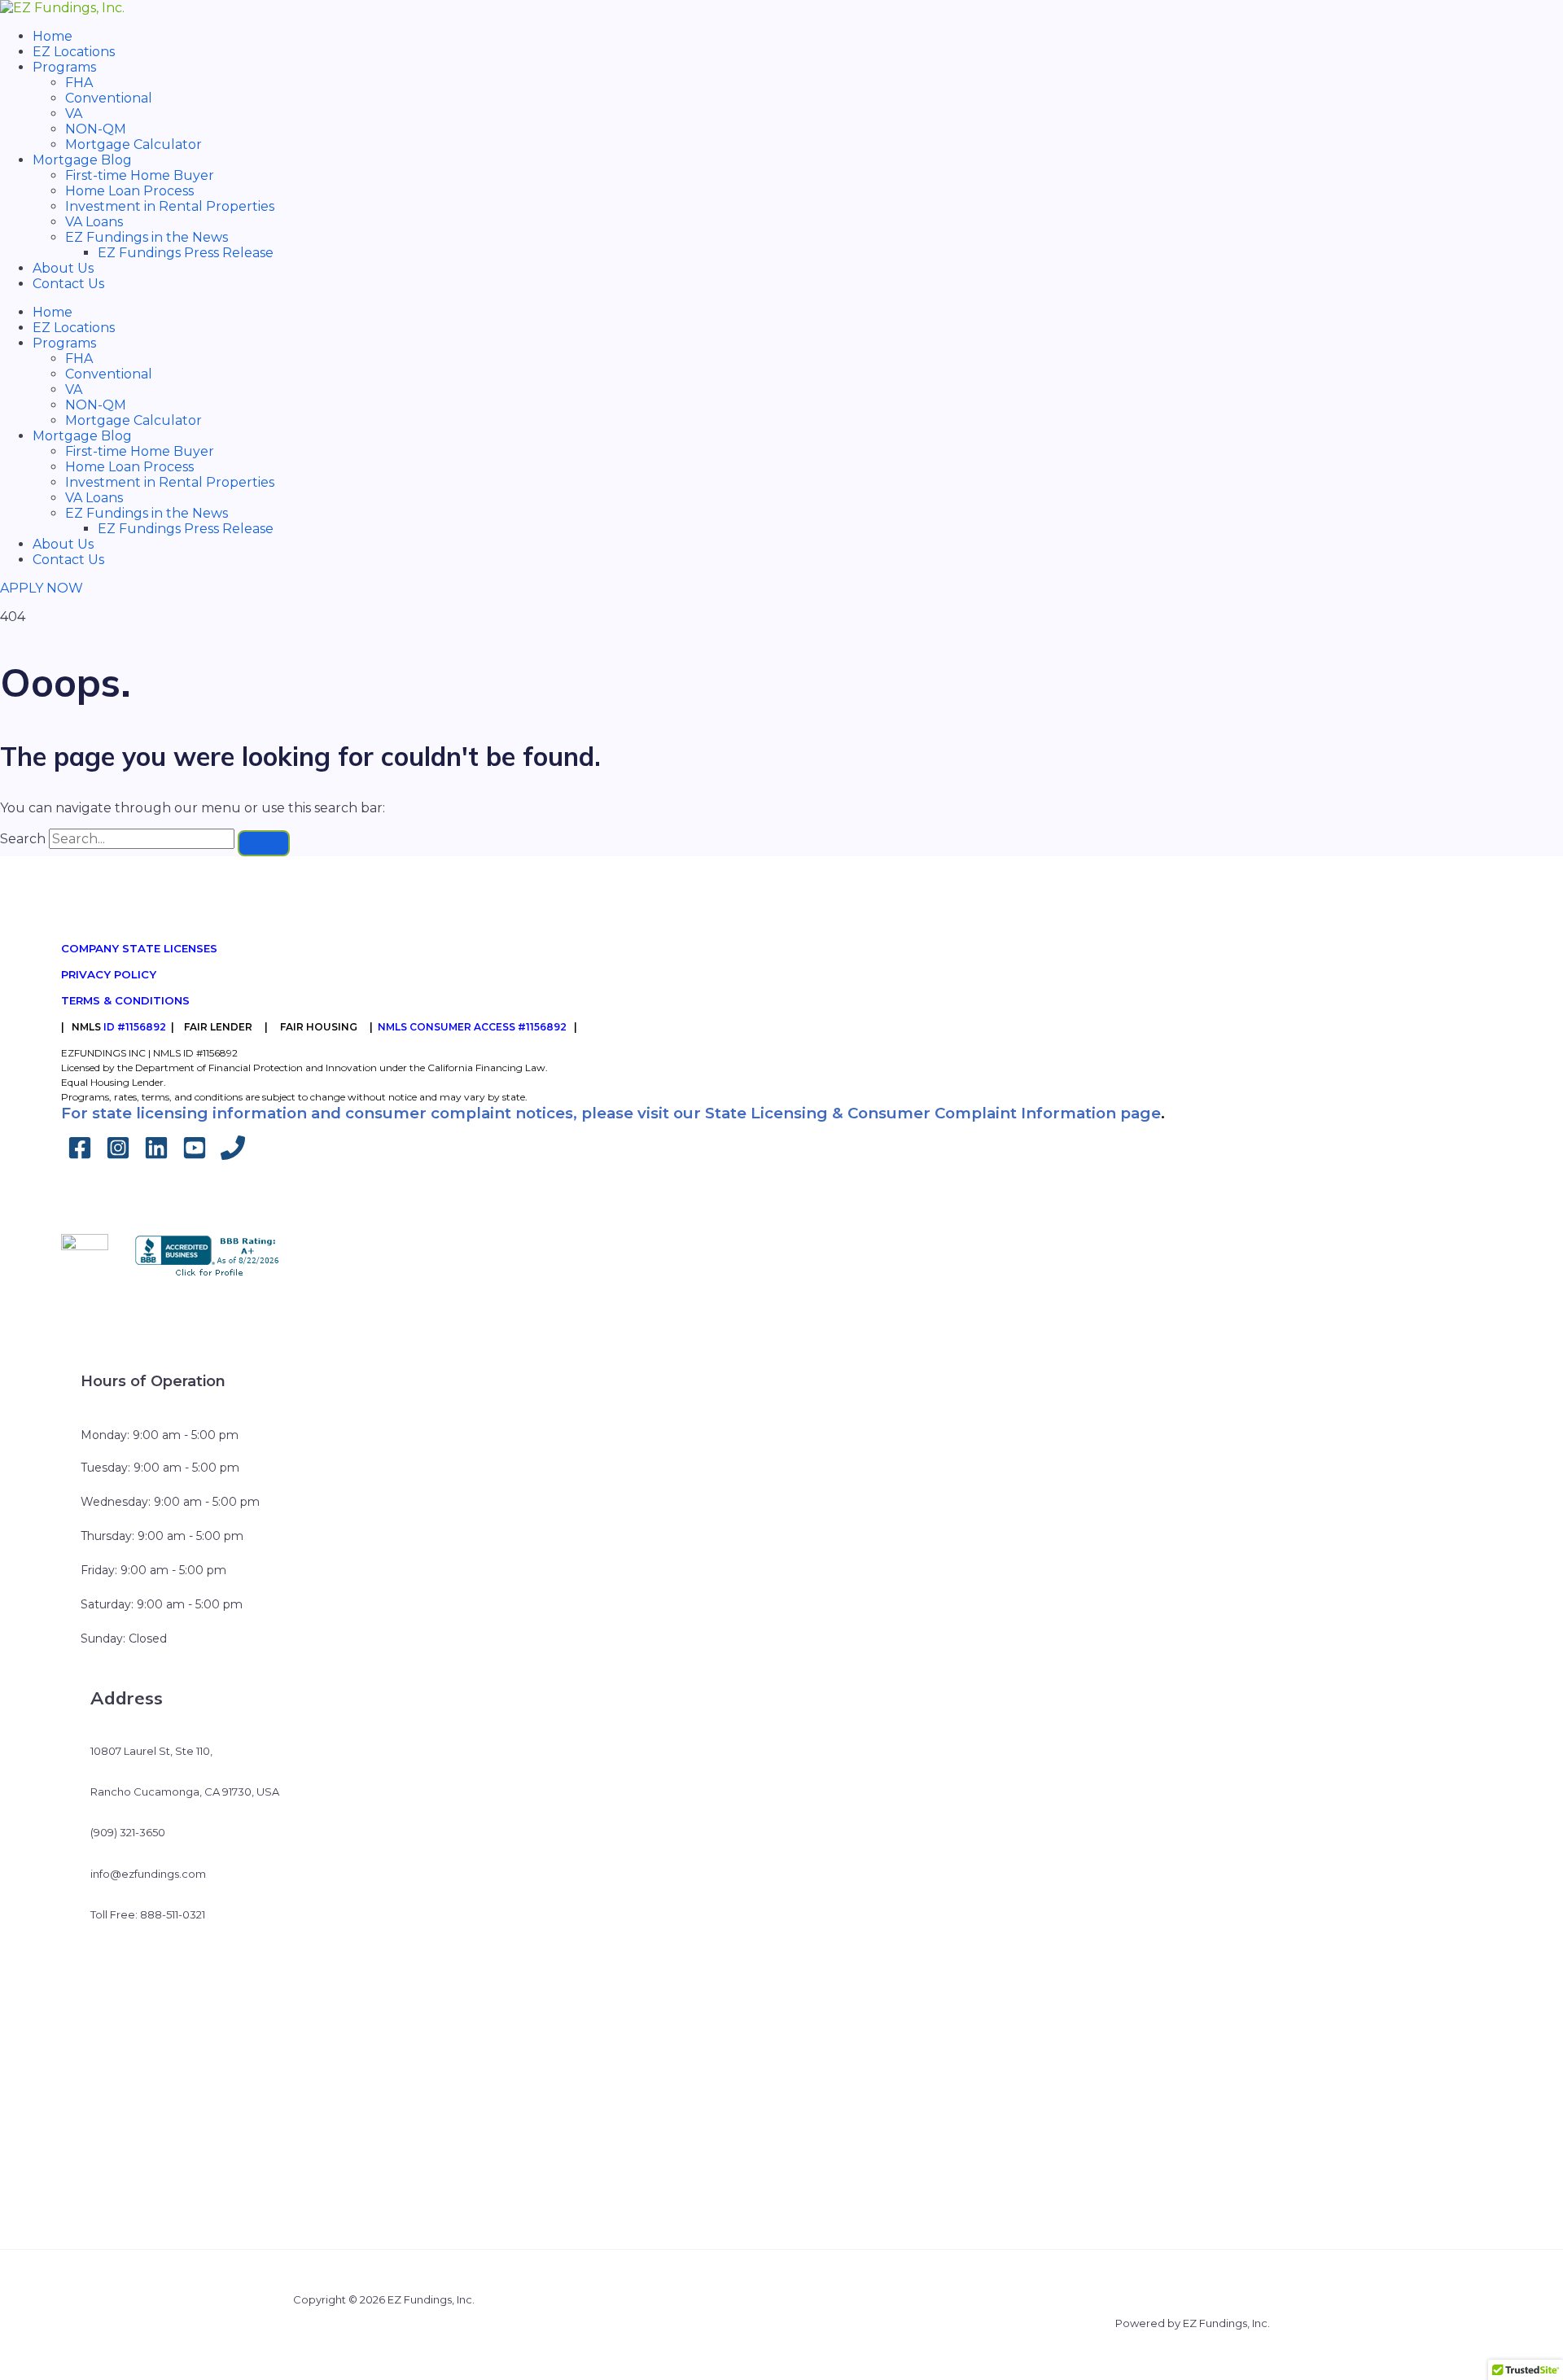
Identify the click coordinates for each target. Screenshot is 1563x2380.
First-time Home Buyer (140, 175)
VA (74, 114)
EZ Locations (74, 52)
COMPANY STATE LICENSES (139, 948)
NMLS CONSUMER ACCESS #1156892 (472, 1027)
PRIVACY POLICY (109, 974)
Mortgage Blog (82, 160)
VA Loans (94, 222)
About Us (63, 268)
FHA (79, 83)
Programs (64, 67)
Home (53, 36)
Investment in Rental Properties (170, 206)
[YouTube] (195, 1155)
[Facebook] (80, 1155)
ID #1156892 (135, 1027)
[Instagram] (118, 1155)
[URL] (233, 1155)
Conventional (109, 98)
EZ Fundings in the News (147, 237)
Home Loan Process (129, 191)
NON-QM (96, 129)
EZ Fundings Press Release (186, 253)
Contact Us (68, 284)
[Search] (264, 843)
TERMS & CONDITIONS (125, 1000)
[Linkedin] (156, 1155)
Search (23, 839)
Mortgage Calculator (134, 144)
